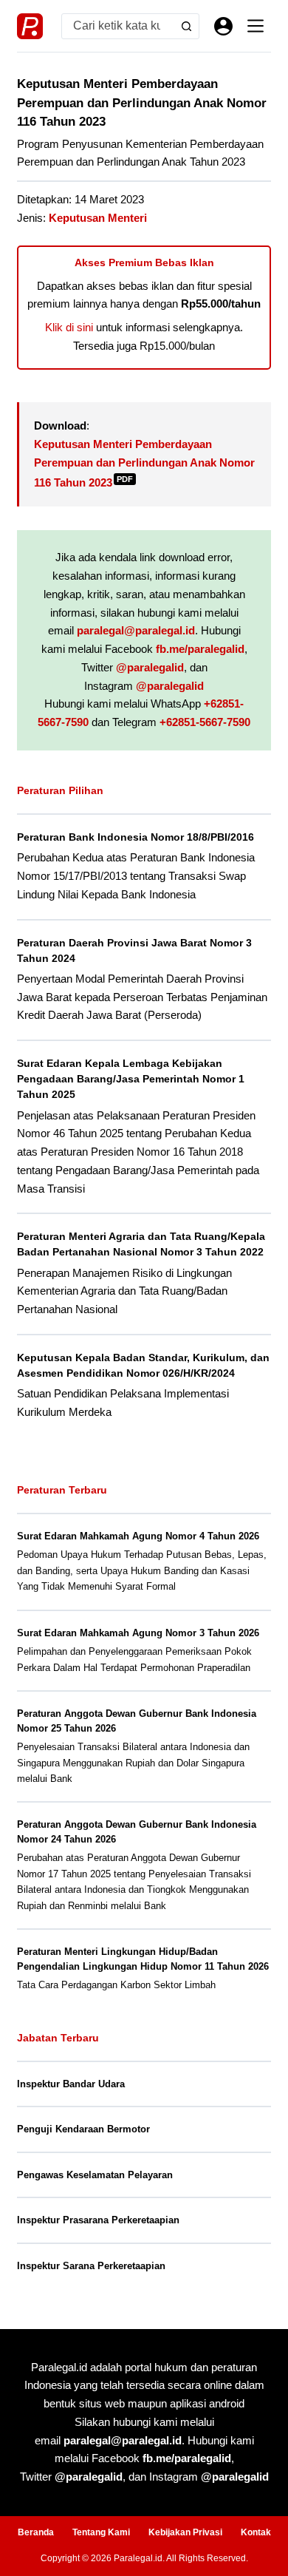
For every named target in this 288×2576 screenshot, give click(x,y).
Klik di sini (69, 327)
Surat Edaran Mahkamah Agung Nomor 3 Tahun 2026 (138, 1633)
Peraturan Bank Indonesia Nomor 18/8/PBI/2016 (136, 837)
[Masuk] (223, 26)
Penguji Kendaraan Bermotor (83, 2129)
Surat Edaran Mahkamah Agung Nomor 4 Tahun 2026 (138, 1536)
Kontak (256, 2532)
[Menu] (256, 26)
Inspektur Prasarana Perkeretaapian (98, 2220)
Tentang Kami (101, 2532)
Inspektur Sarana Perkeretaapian (91, 2266)
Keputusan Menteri (98, 218)
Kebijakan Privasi (185, 2532)
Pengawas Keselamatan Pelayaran (95, 2175)
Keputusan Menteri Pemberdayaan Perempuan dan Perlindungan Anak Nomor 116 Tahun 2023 (144, 463)
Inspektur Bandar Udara (71, 2084)
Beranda (36, 2532)
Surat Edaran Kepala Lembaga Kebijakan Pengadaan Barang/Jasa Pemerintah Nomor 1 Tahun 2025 (131, 1079)
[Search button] (186, 26)
